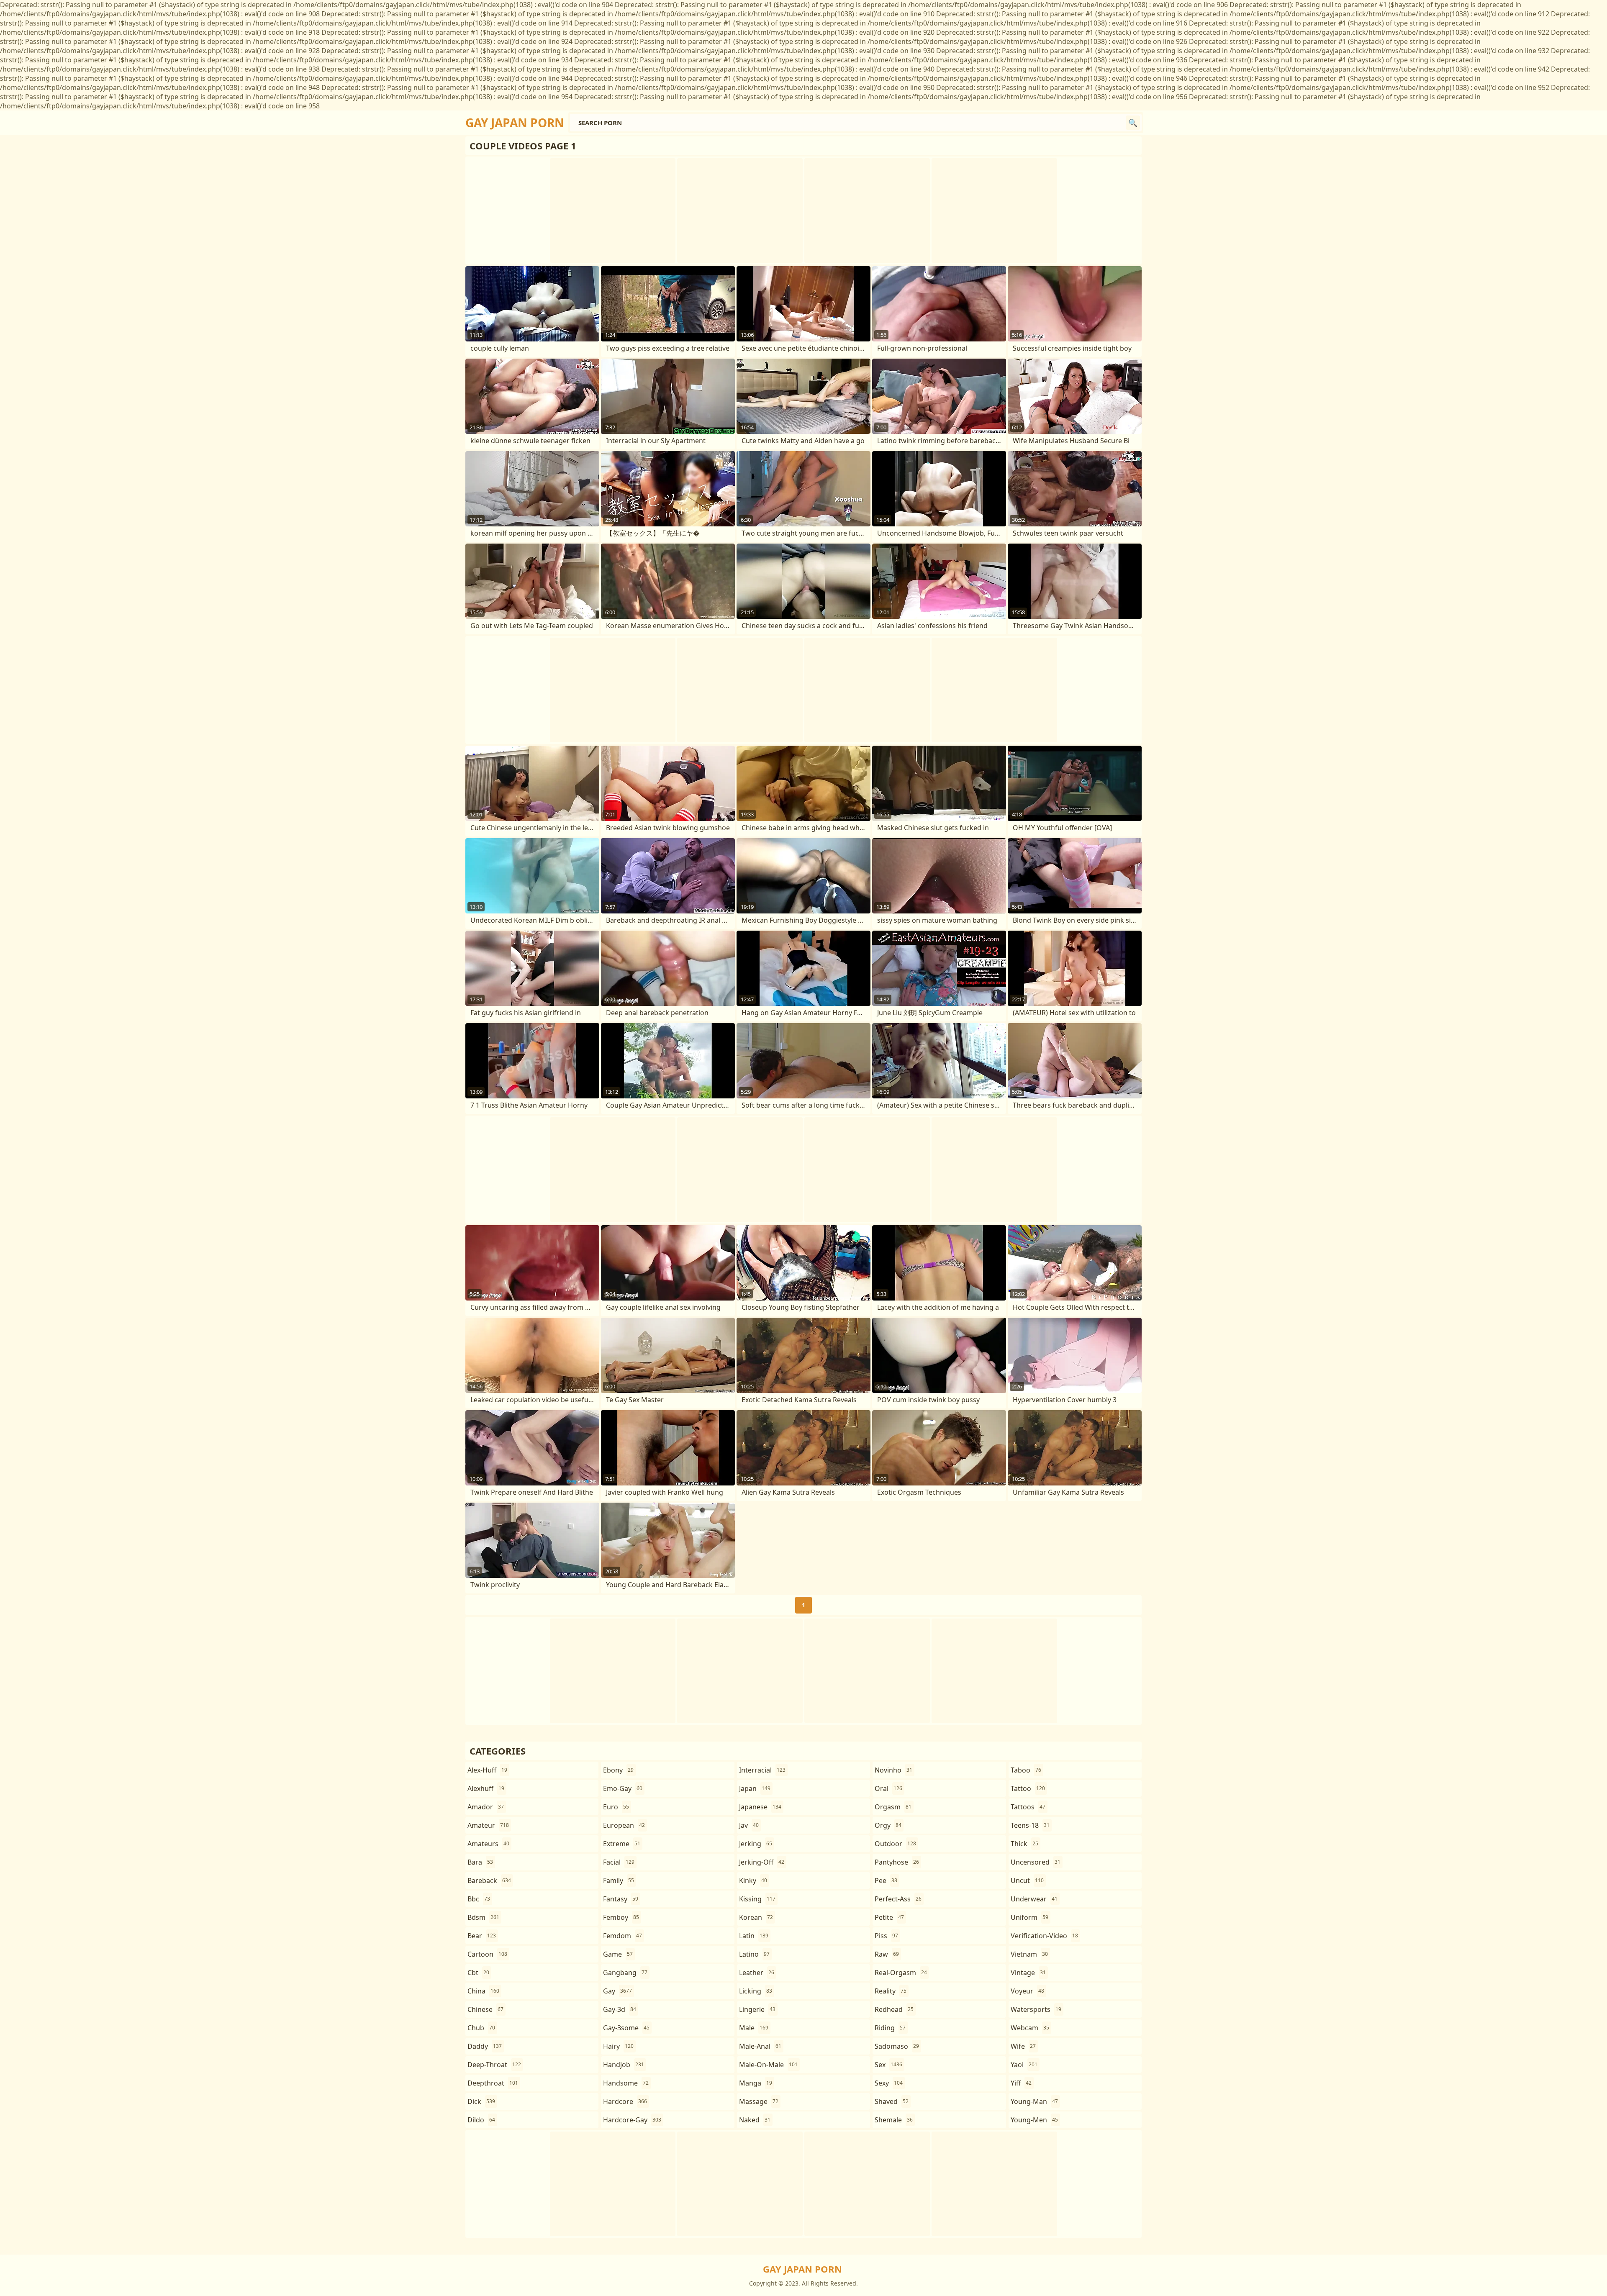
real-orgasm (901, 1973)
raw (887, 1954)
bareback (489, 1880)
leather (757, 1973)
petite (889, 1917)
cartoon (487, 1954)
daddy (485, 2046)
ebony (618, 1770)
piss (886, 1936)
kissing (757, 1899)
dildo (481, 2120)
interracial (762, 1770)
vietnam (1029, 1954)
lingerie (757, 2009)
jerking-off (762, 1862)
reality (891, 1991)
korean (756, 1917)
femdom (623, 1936)
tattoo (1028, 1788)
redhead (894, 2009)
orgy (888, 1825)
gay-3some (626, 2028)
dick (481, 2101)
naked (755, 2120)
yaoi (1024, 2065)
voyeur (1027, 1991)
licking (756, 1991)
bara (480, 1862)
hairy (618, 2046)
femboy (621, 1917)
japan (755, 1788)
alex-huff (487, 1770)
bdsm (483, 1917)
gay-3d (620, 2009)
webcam (1030, 2028)
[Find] (1133, 123)
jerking (756, 1844)
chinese (485, 2009)
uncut (1027, 1880)
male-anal (760, 2046)
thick (1024, 1844)
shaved (892, 2101)
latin (754, 1936)
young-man (1034, 2101)
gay (617, 1991)
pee (886, 1880)
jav (749, 1825)
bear (482, 1936)
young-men (1034, 2120)
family (619, 1880)
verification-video (1044, 1936)
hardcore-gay (632, 2120)
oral (888, 1788)
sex (888, 2065)
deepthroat (493, 2083)
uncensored (1036, 1862)
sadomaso (897, 2046)
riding (890, 2028)
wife (1023, 2046)
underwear (1034, 1899)
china (483, 1991)
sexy (889, 2083)
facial (619, 1862)
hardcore (625, 2101)
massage (759, 2101)
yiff (1021, 2083)
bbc (479, 1899)
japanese (760, 1807)
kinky (753, 1880)
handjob (624, 2065)
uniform (1029, 1917)
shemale (894, 2120)
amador (486, 1807)
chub (481, 2028)
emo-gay (623, 1788)
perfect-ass (898, 1899)
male (754, 2028)
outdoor (895, 1844)
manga (756, 2083)
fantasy (621, 1899)
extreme (622, 1844)
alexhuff (486, 1788)
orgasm (893, 1807)
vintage (1028, 1973)
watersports (1036, 2009)
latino (754, 1954)
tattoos (1028, 1807)
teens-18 (1030, 1825)
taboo (1026, 1770)
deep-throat (494, 2065)
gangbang (625, 1973)
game (618, 1954)
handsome (626, 2083)
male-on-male (768, 2065)
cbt (478, 1973)
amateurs (488, 1844)
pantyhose (897, 1862)
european (624, 1825)
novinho (893, 1770)
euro (616, 1807)
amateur (488, 1825)
